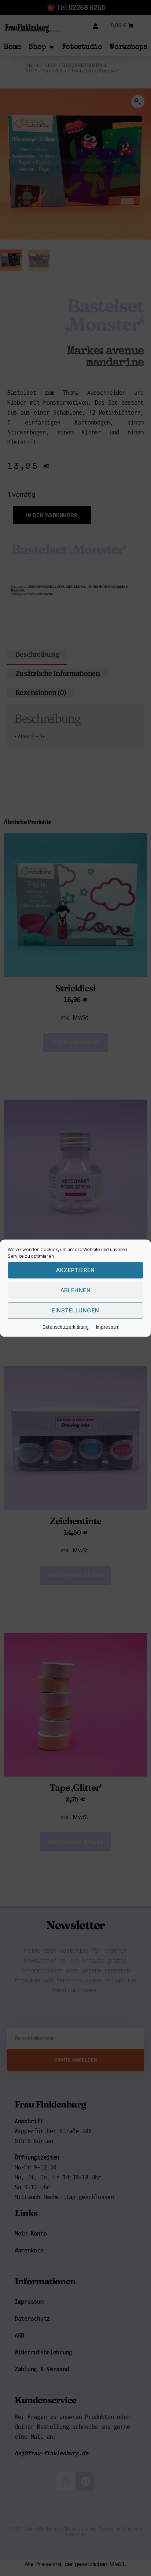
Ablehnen (76, 1290)
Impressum (108, 1327)
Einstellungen (75, 1310)
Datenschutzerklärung (66, 1327)
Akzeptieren (75, 1270)
